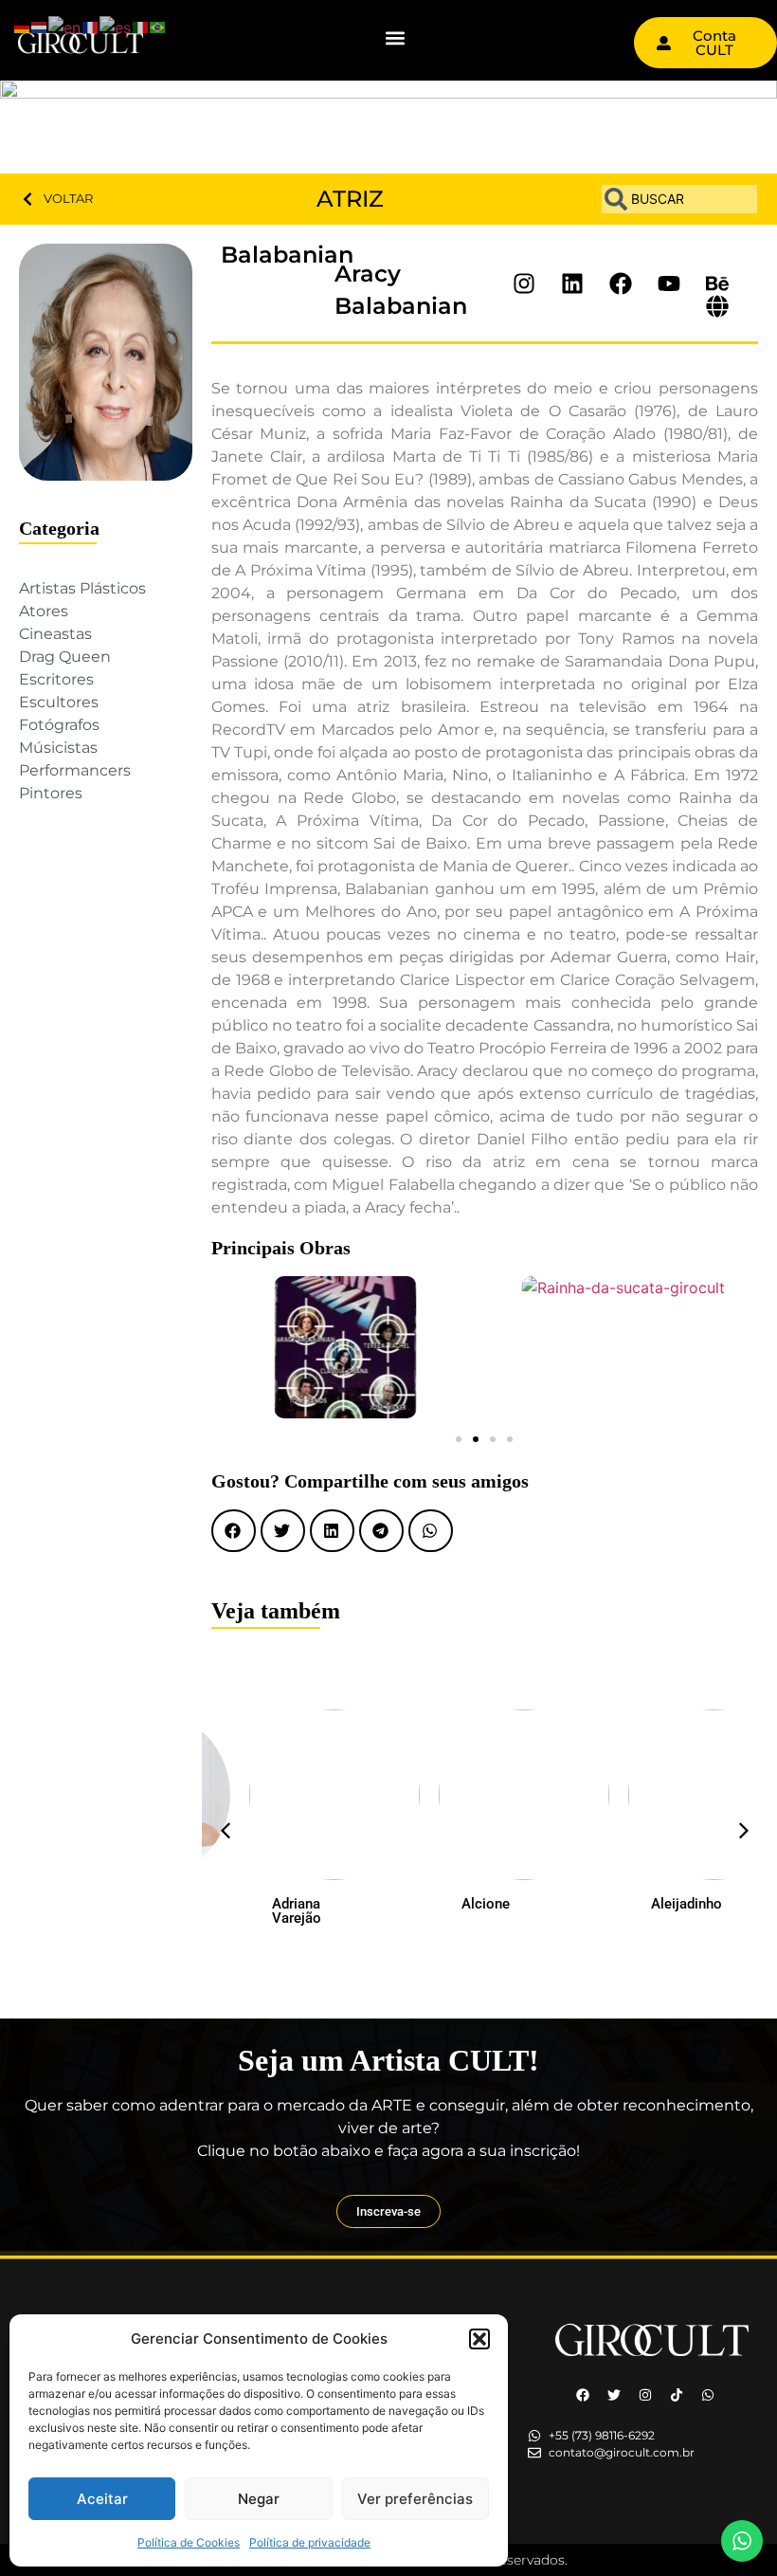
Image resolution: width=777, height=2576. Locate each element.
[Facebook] (583, 2395)
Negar (259, 2499)
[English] (65, 26)
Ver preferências (415, 2499)
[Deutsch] (23, 26)
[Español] (116, 26)
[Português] (158, 26)
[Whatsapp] (708, 2395)
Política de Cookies (189, 2542)
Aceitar (102, 2499)
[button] (479, 2339)
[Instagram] (645, 2395)
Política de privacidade (310, 2542)
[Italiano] (141, 26)
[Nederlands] (40, 26)
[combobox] (679, 199)
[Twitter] (614, 2395)
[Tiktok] (677, 2395)
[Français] (91, 26)
